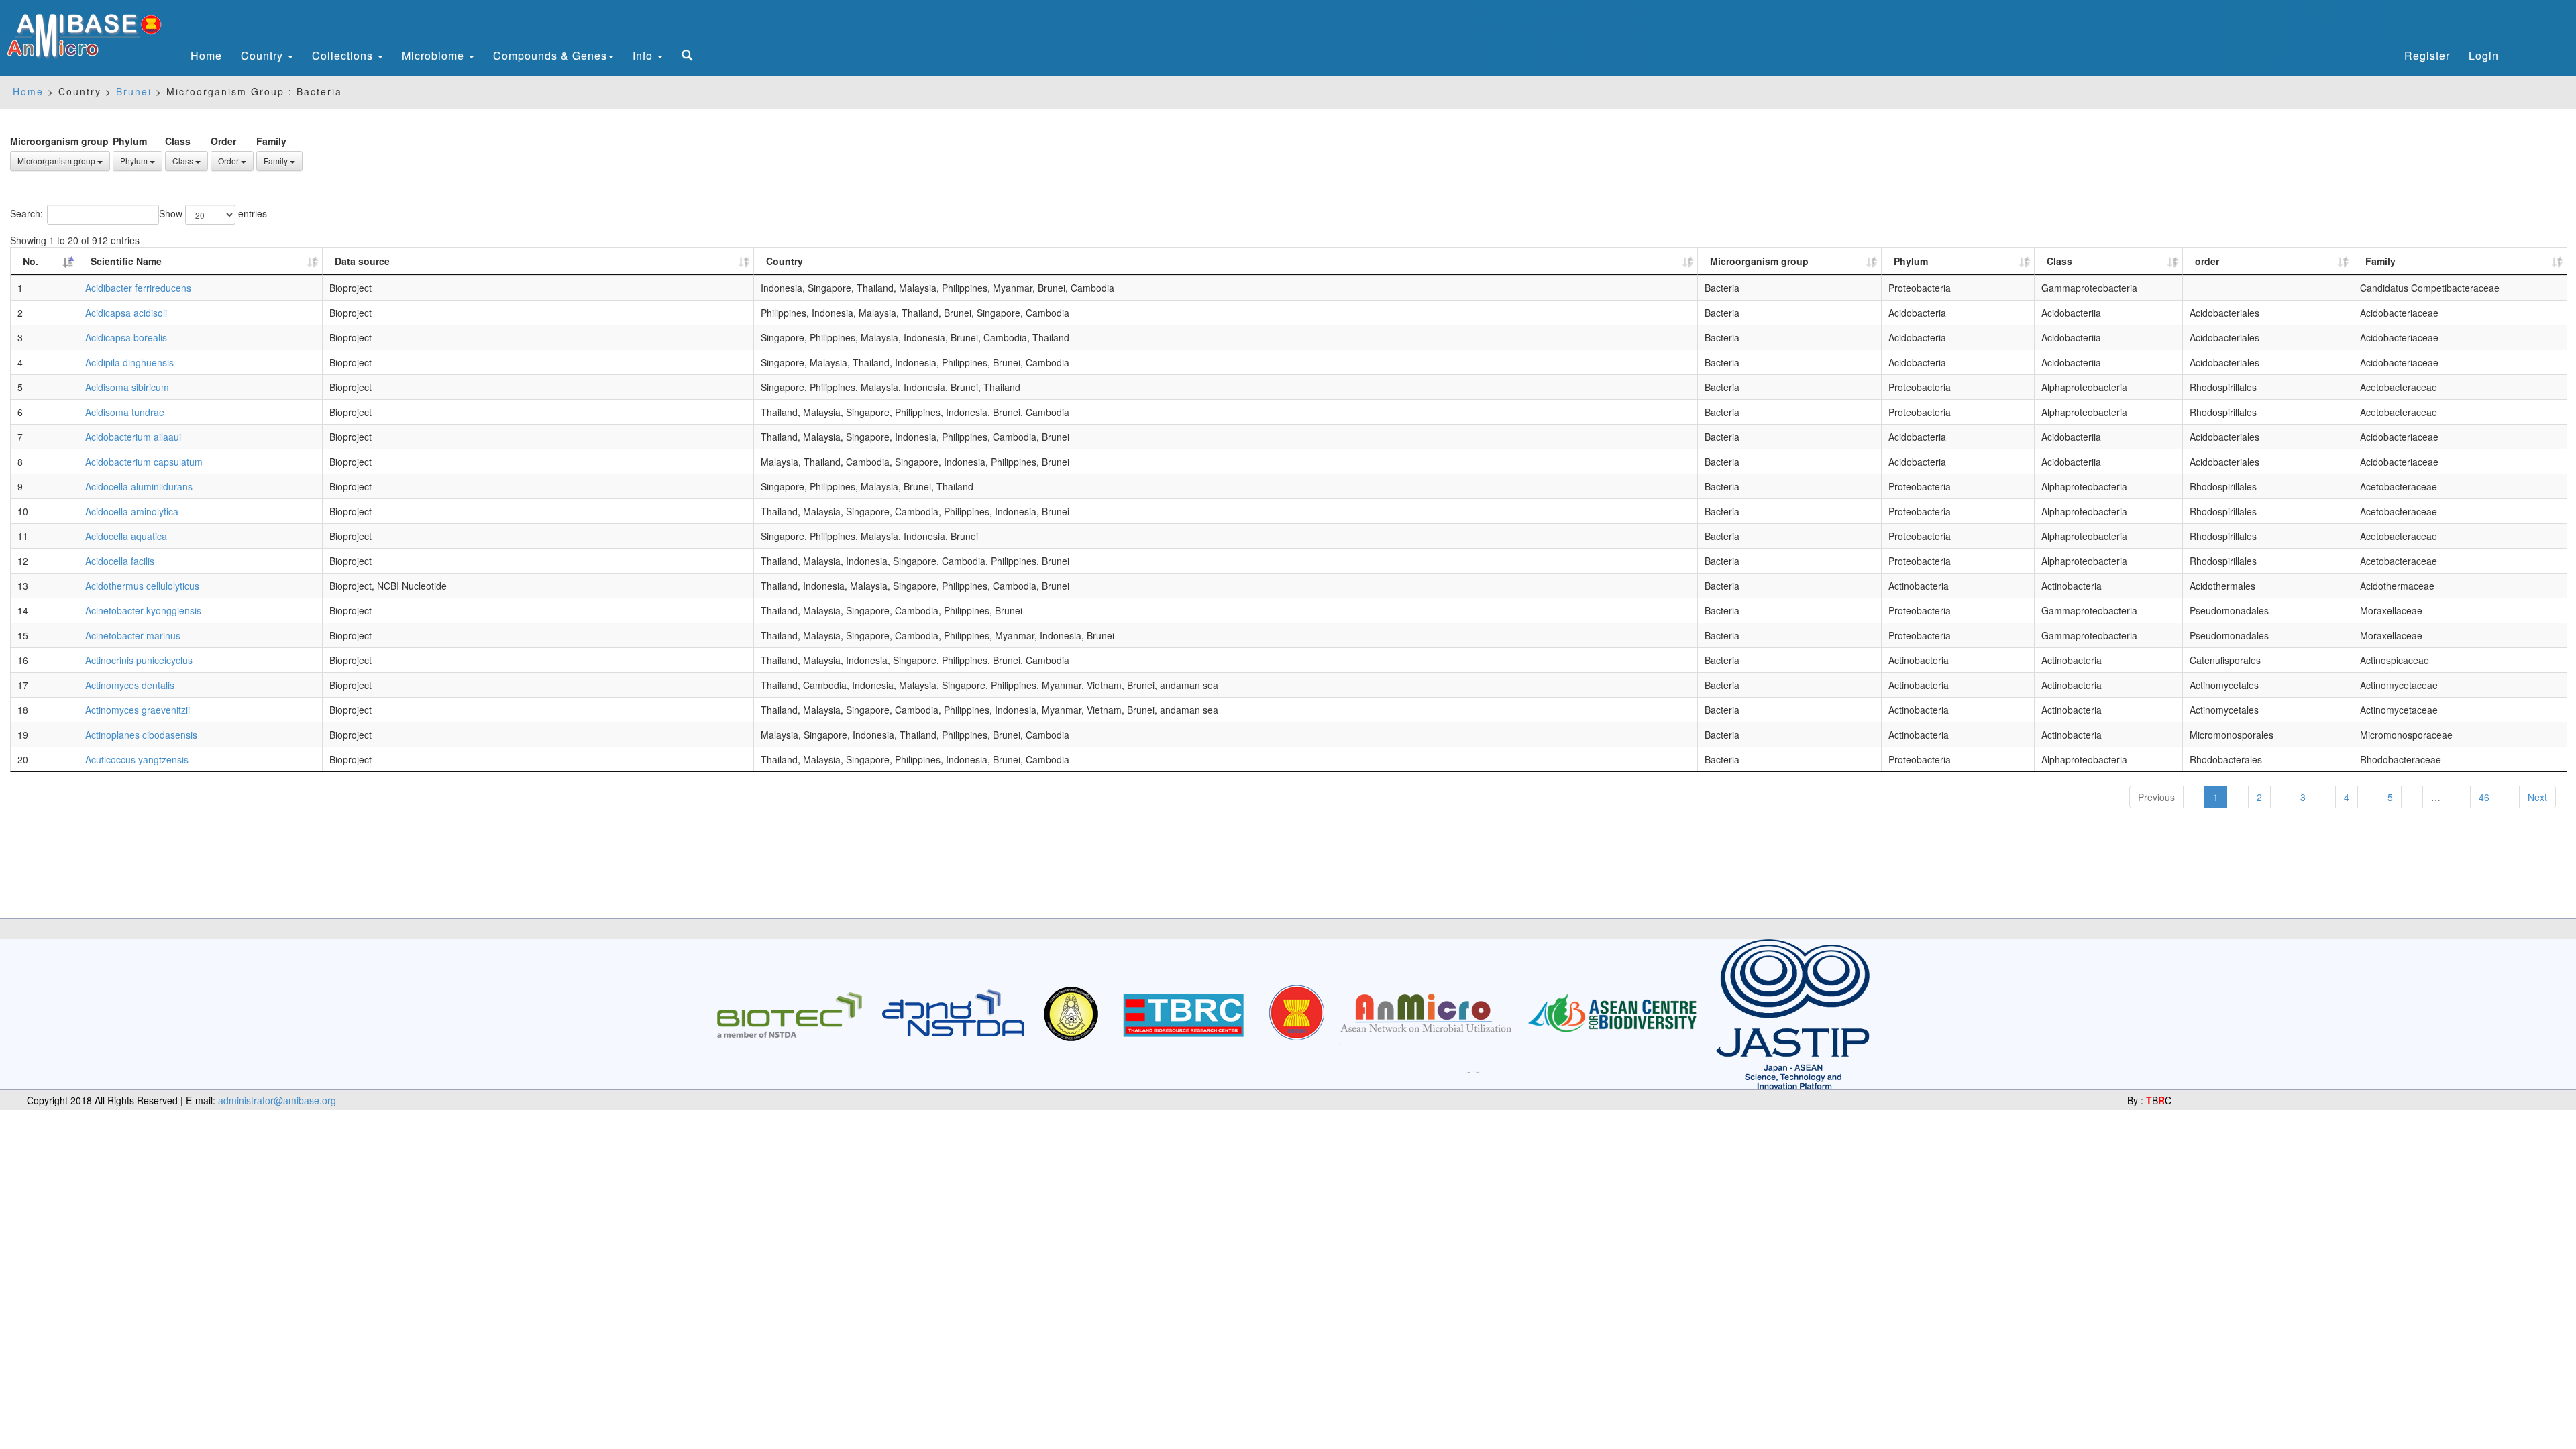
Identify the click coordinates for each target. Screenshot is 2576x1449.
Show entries (213, 213)
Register (2427, 55)
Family (271, 141)
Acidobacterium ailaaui (133, 437)
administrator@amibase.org (277, 1100)
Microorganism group (59, 141)
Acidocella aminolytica (132, 511)
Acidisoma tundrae (125, 412)
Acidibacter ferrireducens (138, 288)
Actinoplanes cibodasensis (141, 735)
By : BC (2149, 1100)
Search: (26, 213)
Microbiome (435, 55)
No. (31, 261)
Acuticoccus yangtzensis (137, 759)
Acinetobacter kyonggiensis (143, 610)
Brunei (136, 91)
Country (264, 55)
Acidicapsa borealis (126, 337)
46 (2484, 797)
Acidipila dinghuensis (129, 362)
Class (178, 141)
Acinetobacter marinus (133, 635)
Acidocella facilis (120, 561)
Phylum (130, 141)
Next (2537, 797)
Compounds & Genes (550, 55)
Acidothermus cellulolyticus (142, 586)
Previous (2156, 797)
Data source (362, 261)
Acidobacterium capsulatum (144, 462)
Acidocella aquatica (126, 536)
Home (206, 55)
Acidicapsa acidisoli (126, 313)
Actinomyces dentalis (130, 685)
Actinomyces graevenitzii (138, 710)
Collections (344, 55)
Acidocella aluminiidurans (139, 486)
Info (644, 55)
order (2207, 261)
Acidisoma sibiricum (127, 387)
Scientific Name (126, 261)
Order (223, 141)
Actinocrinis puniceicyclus (139, 660)
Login (2484, 55)
